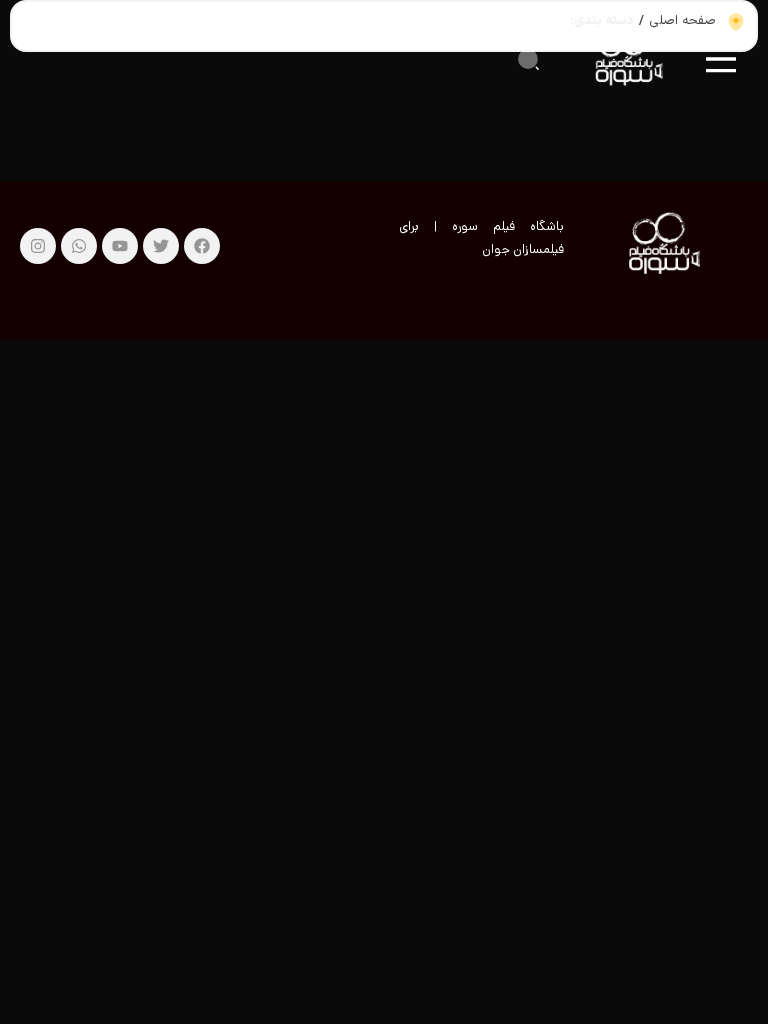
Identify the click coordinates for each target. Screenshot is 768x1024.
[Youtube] (120, 246)
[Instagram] (38, 246)
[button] (528, 59)
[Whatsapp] (79, 246)
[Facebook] (202, 246)
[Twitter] (161, 246)
